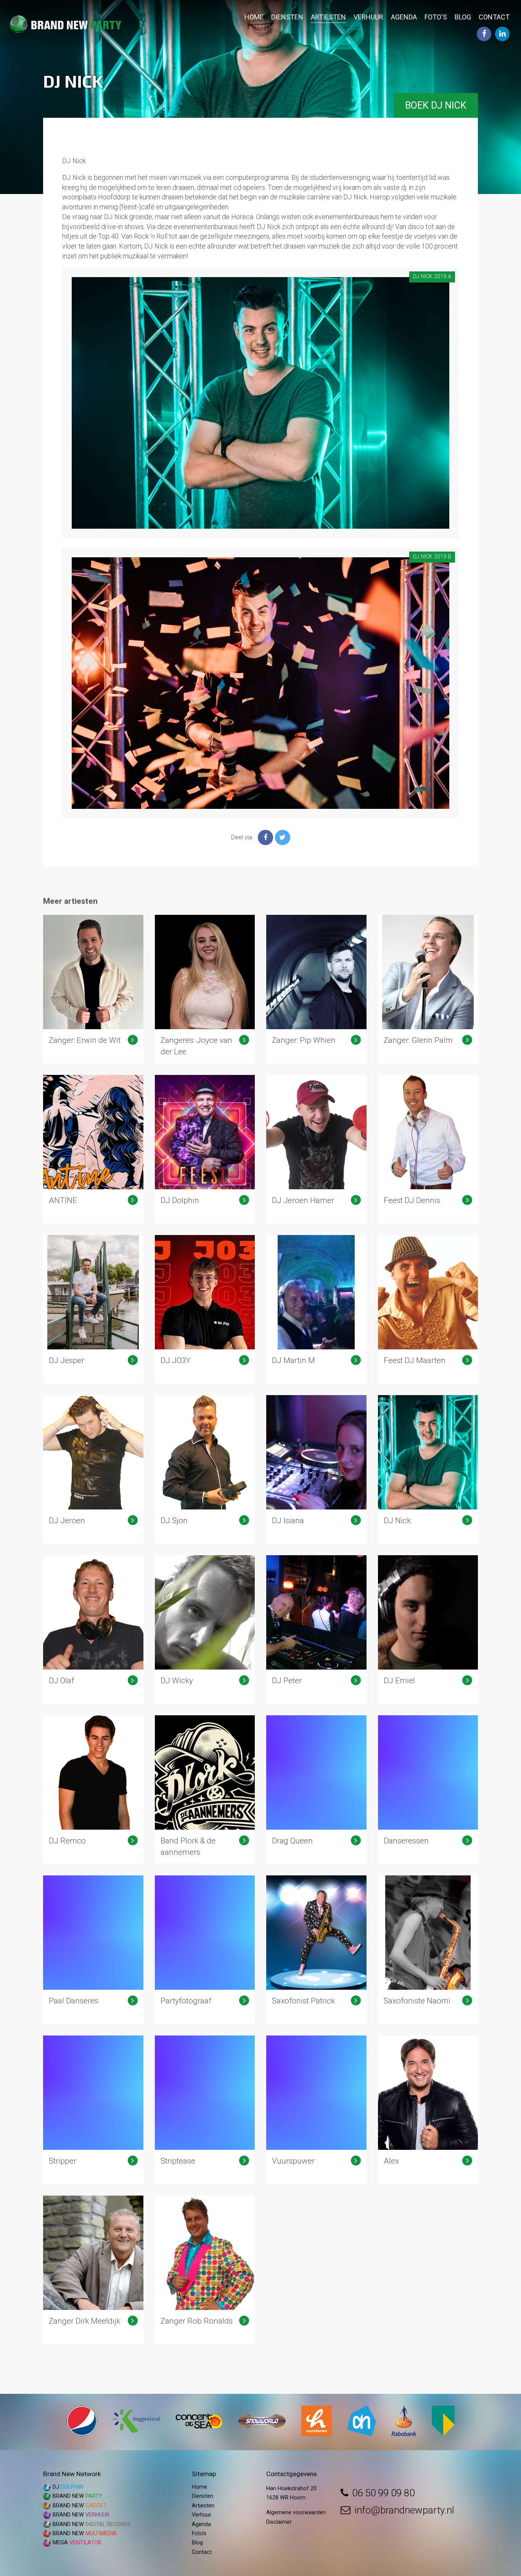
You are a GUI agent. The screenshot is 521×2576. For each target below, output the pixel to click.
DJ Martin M (316, 1309)
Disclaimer (279, 2522)
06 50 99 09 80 (383, 2493)
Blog (463, 17)
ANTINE (93, 1149)
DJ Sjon (205, 1469)
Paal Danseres (93, 1950)
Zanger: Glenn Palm (428, 989)
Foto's (436, 17)
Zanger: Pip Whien (316, 989)
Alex (428, 2110)
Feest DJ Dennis (428, 1149)
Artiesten (328, 17)
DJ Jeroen (93, 1469)
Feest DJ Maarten (428, 1309)
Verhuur (368, 17)
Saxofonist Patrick (316, 1950)
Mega (77, 2543)
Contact (494, 17)
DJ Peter (316, 1630)
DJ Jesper (93, 1309)
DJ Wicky (205, 1630)
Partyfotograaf (205, 1950)
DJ (68, 2487)
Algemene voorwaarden (296, 2513)
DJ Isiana (316, 1469)
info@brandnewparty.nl (404, 2510)
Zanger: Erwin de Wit (93, 989)
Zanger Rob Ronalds (205, 2270)
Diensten (287, 17)
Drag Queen (316, 1790)
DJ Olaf (93, 1630)
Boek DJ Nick (436, 105)
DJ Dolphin (205, 1149)
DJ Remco (93, 1790)
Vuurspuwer (316, 2110)
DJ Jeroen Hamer (316, 1149)
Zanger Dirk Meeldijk (93, 2270)
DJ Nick (428, 1469)
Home (254, 17)
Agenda (404, 17)
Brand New (77, 2496)
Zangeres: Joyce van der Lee (205, 989)
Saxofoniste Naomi (428, 1950)
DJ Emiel (428, 1630)
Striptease (205, 2110)
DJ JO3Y (205, 1309)
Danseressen (428, 1790)
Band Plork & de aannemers (205, 1790)
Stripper (93, 2110)
